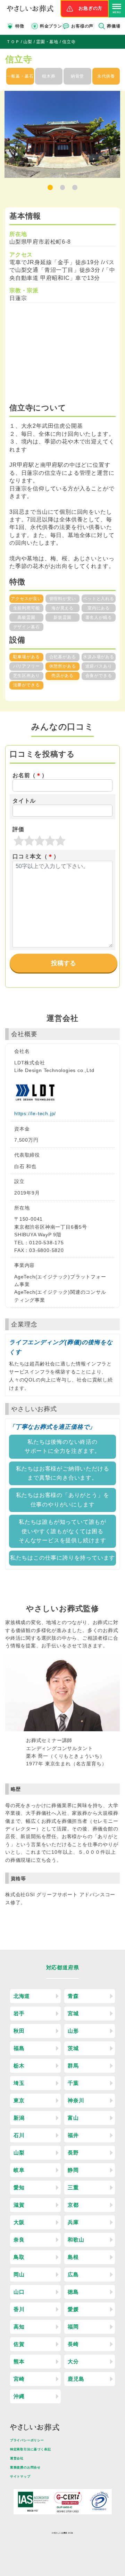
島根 (73, 2257)
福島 (19, 2048)
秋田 (19, 2031)
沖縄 (19, 2396)
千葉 (73, 2083)
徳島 (73, 2292)
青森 (73, 1996)
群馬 (73, 2066)
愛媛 (73, 2309)
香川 (19, 2309)
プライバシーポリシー (27, 2440)
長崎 (73, 2344)
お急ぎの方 (90, 8)
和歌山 (76, 2240)
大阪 (19, 2222)
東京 (19, 2100)
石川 (19, 2135)
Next (122, 140)
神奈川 (76, 2100)
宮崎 (19, 2379)
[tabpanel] (62, 134)
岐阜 (19, 2170)
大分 (73, 2361)
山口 (19, 2292)
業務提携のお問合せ (25, 2467)
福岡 (73, 2327)
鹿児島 (76, 2379)
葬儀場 (114, 26)
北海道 (22, 1996)
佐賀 (19, 2344)
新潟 (19, 2118)
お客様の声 (82, 26)
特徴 (20, 26)
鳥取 (19, 2257)
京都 (73, 2205)
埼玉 (19, 2083)
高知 (19, 2327)
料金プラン (51, 26)
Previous (3, 140)
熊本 (19, 2361)
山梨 (19, 2153)
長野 (73, 2153)
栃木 (19, 2066)
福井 (73, 2135)
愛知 (19, 2187)
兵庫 (73, 2222)
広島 (73, 2274)
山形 (73, 2031)
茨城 (73, 2048)
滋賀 (19, 2205)
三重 (73, 2187)
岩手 (19, 2013)
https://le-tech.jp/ (35, 1113)
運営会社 (17, 2458)
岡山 (19, 2274)
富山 (73, 2118)
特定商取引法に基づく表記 (31, 2449)
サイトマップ (20, 2476)
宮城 (73, 2013)
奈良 (19, 2240)
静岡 (73, 2170)
